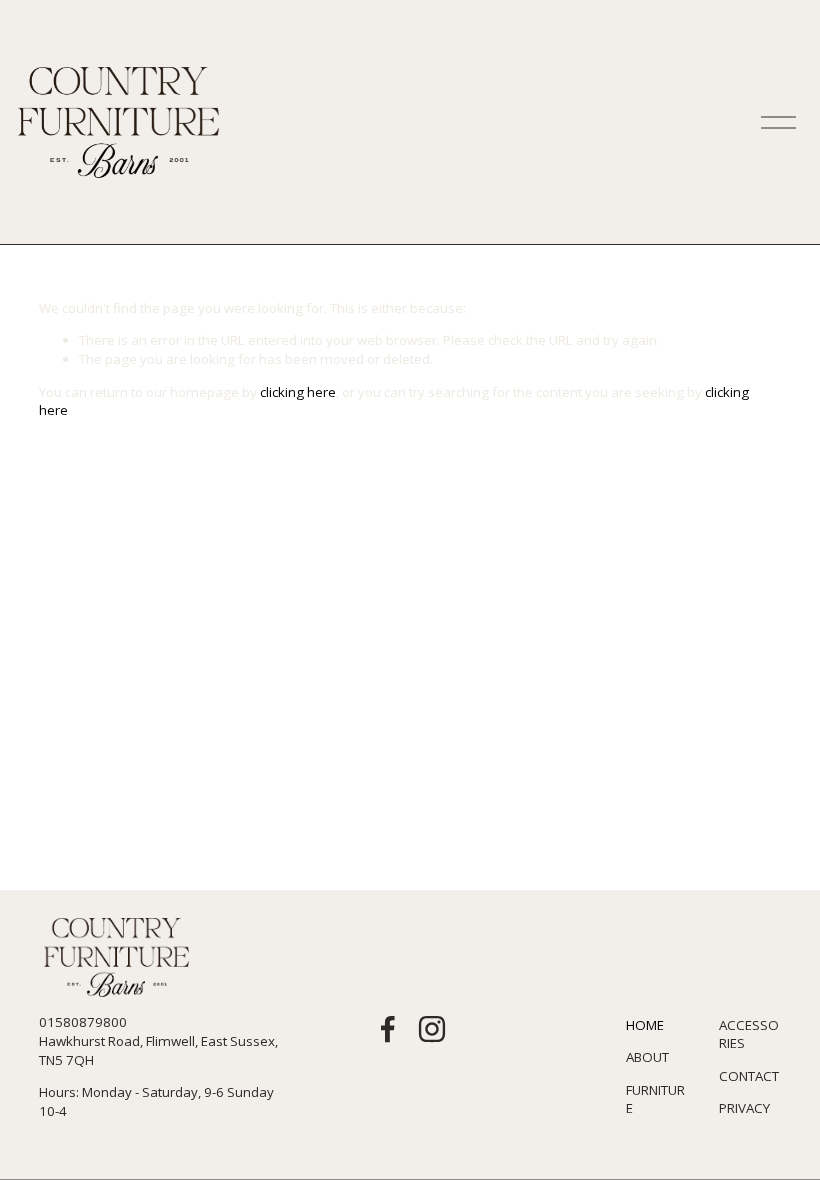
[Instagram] (432, 1029)
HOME (645, 1025)
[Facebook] (388, 1029)
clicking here (298, 392)
